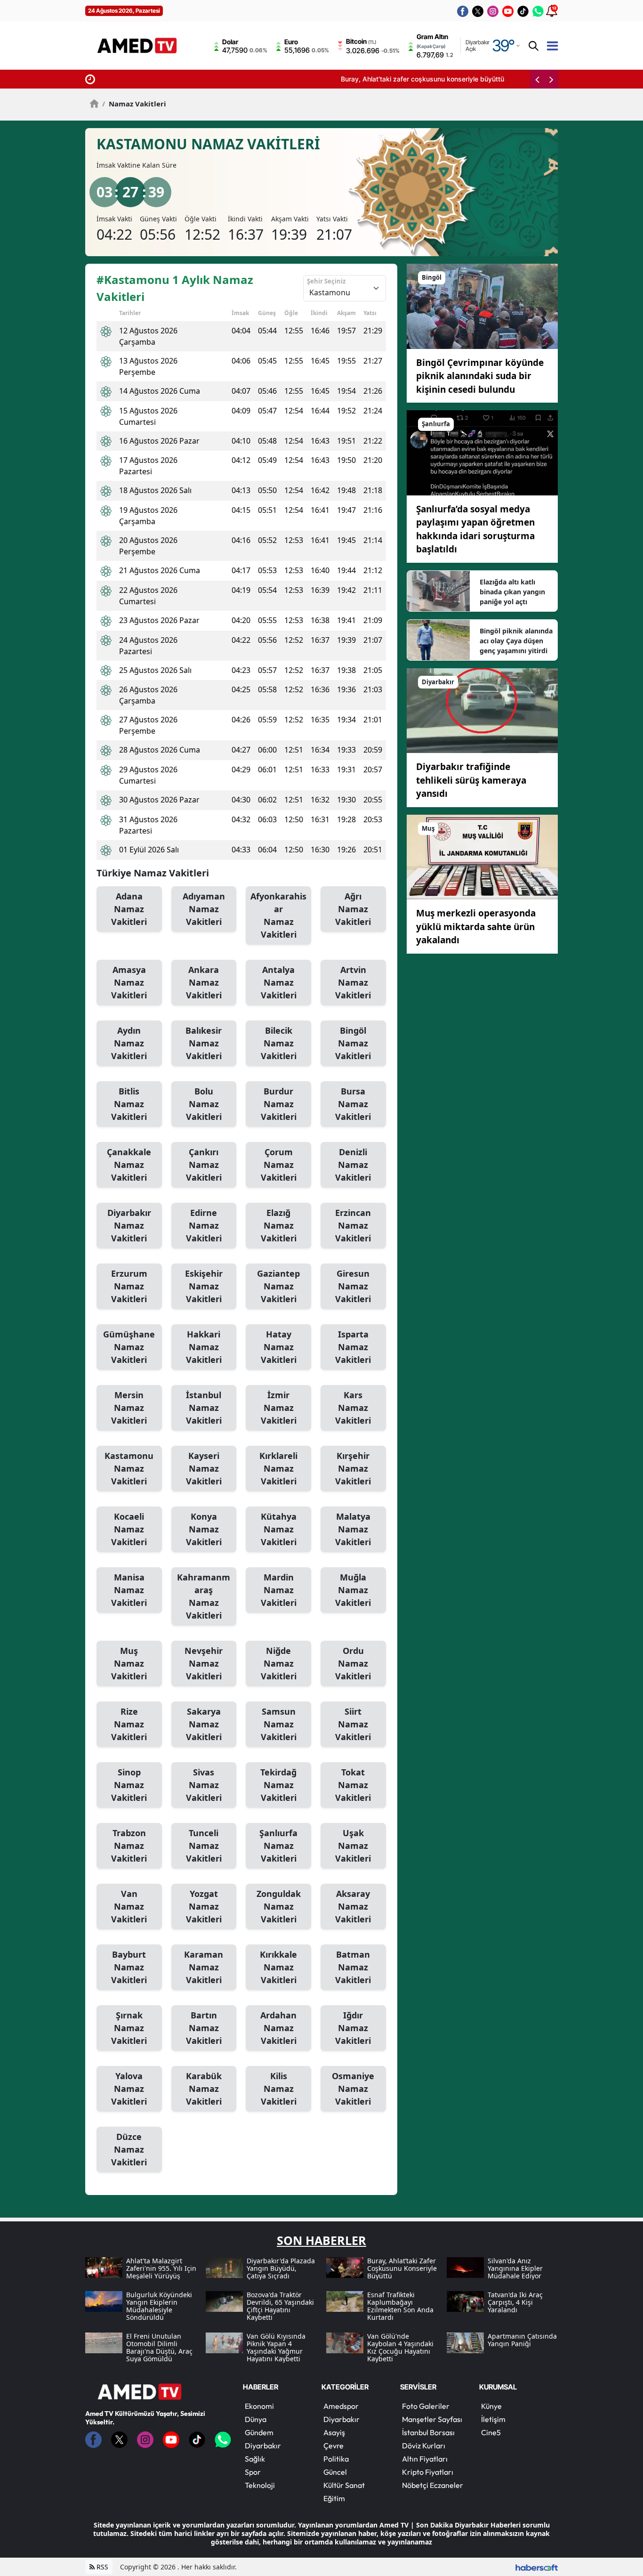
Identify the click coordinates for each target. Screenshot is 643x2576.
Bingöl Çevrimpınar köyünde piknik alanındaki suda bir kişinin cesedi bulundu (480, 376)
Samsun (279, 1724)
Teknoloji (260, 2485)
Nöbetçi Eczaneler (433, 2485)
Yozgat (204, 1906)
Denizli (353, 1165)
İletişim (493, 2419)
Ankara (204, 982)
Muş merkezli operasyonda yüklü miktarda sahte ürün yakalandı (476, 927)
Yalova (129, 2089)
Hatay (279, 1347)
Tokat (353, 1785)
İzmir (279, 1408)
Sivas (204, 1785)
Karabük (204, 2089)
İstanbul (204, 1408)
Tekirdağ (278, 1785)
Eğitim (334, 2498)
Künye (491, 2406)
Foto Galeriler (426, 2406)
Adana (129, 909)
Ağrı (353, 909)
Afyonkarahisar (278, 915)
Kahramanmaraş (204, 1596)
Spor (253, 2472)
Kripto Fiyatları (428, 2472)
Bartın (204, 2028)
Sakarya (204, 1724)
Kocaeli (129, 1529)
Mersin (129, 1408)
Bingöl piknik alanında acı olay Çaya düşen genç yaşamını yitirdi (516, 641)
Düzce (129, 2149)
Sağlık (255, 2459)
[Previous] (537, 79)
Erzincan (353, 1225)
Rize (129, 1724)
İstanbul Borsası (428, 2432)
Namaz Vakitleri (134, 104)
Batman (353, 1967)
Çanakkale (129, 1165)
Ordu (353, 1663)
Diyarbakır (129, 1225)
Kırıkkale (278, 1967)
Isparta (353, 1347)
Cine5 (491, 2432)
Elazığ (279, 1225)
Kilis (279, 2089)
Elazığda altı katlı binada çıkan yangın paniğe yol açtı (512, 592)
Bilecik (279, 1043)
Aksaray (353, 1906)
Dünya (256, 2419)
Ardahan (278, 2028)
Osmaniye (353, 2089)
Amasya (129, 982)
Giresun (353, 1286)
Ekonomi (259, 2406)
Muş (129, 1663)
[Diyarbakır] (482, 710)
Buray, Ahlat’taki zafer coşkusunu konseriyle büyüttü (181, 79)
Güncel (335, 2472)
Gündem (259, 2432)
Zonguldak (279, 1906)
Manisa (129, 1590)
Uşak (353, 1846)
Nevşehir (204, 1663)
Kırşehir (353, 1468)
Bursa (353, 1104)
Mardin (279, 1590)
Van (129, 1906)
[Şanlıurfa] (482, 452)
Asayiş (334, 2432)
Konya (204, 1529)
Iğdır (353, 2028)
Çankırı (204, 1165)
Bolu (204, 1104)
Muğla (353, 1590)
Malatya (353, 1529)
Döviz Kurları (424, 2446)
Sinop (129, 1785)
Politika (336, 2459)
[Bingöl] (482, 306)
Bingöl (353, 1043)
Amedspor (341, 2406)
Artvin (353, 982)
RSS (101, 2567)
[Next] (551, 79)
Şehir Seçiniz (326, 281)
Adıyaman (204, 909)
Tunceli (204, 1846)
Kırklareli (278, 1468)
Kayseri (204, 1468)
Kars (353, 1408)
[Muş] (482, 856)
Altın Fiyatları (425, 2459)
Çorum (279, 1165)
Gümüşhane (129, 1347)
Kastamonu (129, 1468)
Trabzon (129, 1846)
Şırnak (129, 2028)
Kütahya (279, 1529)
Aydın (129, 1043)
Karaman (204, 1967)
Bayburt (129, 1967)
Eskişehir (204, 1286)
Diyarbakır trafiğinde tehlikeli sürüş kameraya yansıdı (471, 780)
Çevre (334, 2446)
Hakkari (204, 1347)
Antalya (279, 982)
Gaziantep (278, 1286)
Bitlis (129, 1104)
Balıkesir (204, 1043)
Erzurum (129, 1286)
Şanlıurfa (278, 1846)
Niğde (279, 1663)
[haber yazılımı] (537, 2567)
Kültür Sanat (344, 2485)
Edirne (204, 1225)
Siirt (353, 1724)
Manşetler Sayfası (432, 2419)
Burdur (279, 1104)
